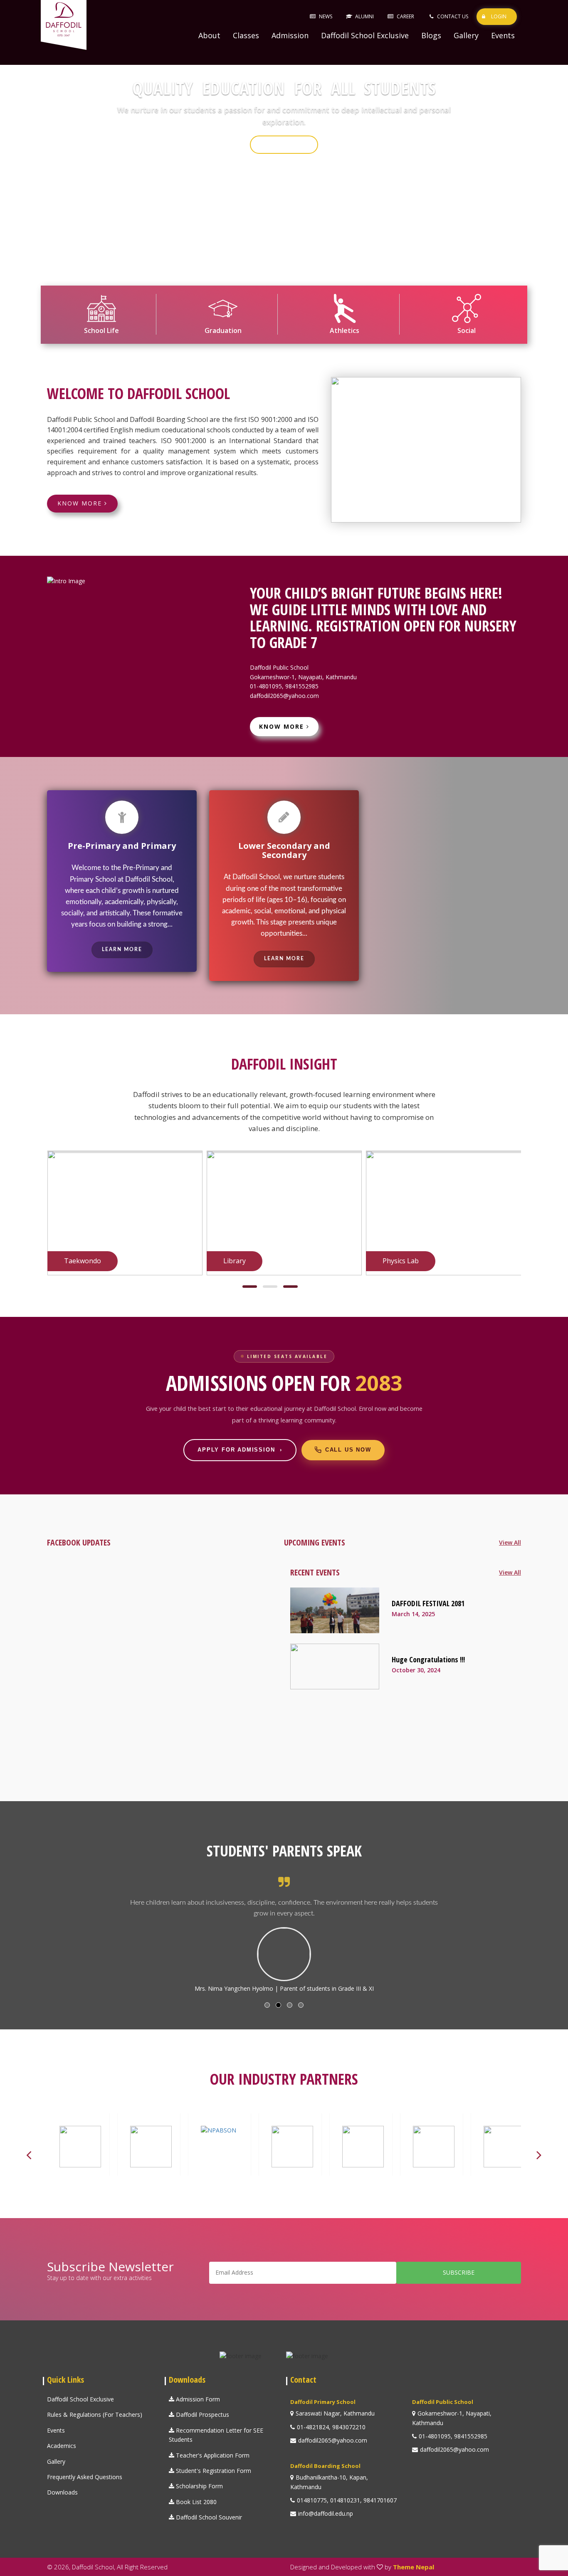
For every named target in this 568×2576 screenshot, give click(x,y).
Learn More (122, 949)
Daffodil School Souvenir (208, 2517)
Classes (246, 35)
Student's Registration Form (213, 2471)
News (326, 16)
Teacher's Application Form (212, 2455)
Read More (284, 152)
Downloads (62, 2492)
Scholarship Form (199, 2486)
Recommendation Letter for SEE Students (216, 2435)
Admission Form (197, 2399)
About (209, 35)
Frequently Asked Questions (85, 2477)
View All (510, 1542)
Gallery (466, 35)
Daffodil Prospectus (202, 2415)
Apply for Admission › (240, 1450)
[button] (250, 1287)
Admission (290, 35)
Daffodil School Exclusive (365, 35)
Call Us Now (348, 1450)
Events (503, 35)
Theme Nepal (414, 2567)
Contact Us (453, 16)
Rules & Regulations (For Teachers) (95, 2415)
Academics (62, 2446)
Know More (81, 503)
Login (499, 16)
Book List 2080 (195, 2502)
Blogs (431, 35)
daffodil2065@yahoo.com (284, 696)
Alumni (364, 16)
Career (405, 16)
